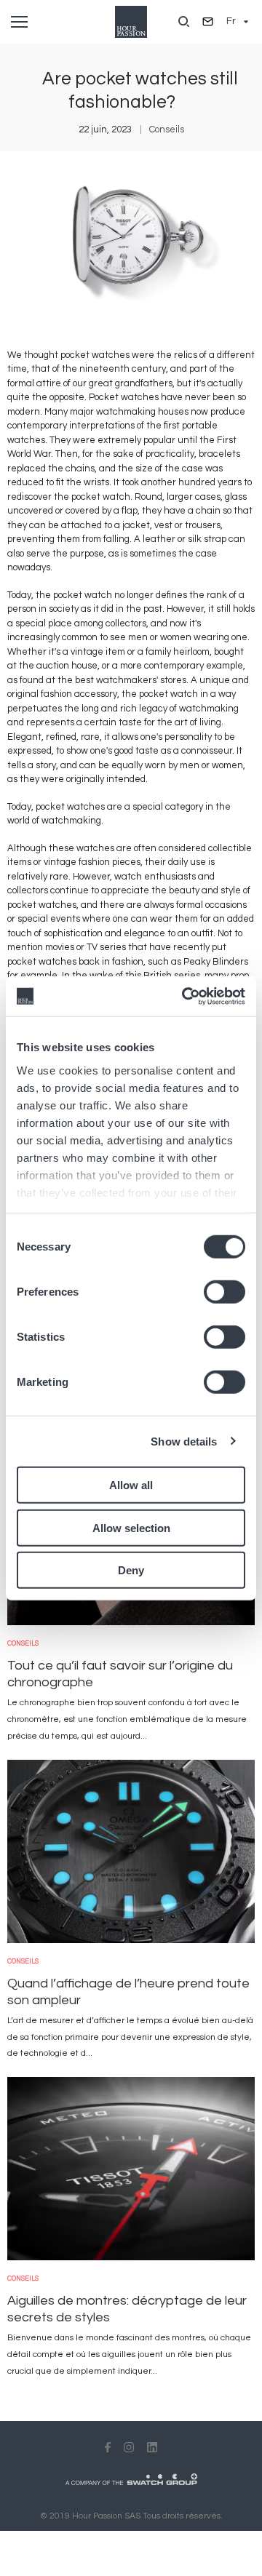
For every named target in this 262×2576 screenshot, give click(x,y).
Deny (131, 1570)
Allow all (131, 1485)
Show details (184, 1441)
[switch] (225, 1292)
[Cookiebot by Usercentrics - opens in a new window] (185, 996)
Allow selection (131, 1527)
